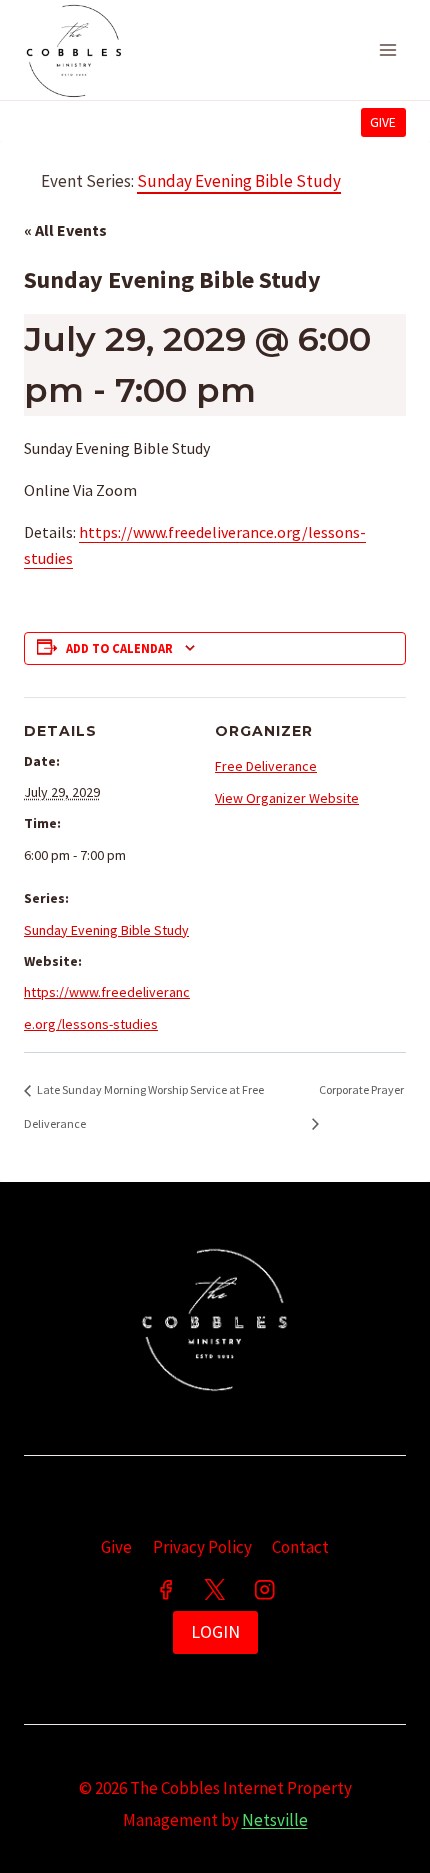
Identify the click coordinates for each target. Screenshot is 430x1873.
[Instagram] (264, 1589)
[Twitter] (215, 1589)
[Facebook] (165, 1589)
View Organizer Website (287, 798)
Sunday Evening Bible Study (106, 930)
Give (383, 122)
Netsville (275, 1820)
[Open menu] (387, 49)
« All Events (65, 230)
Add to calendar (119, 648)
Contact (300, 1547)
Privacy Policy (202, 1547)
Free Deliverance (266, 766)
